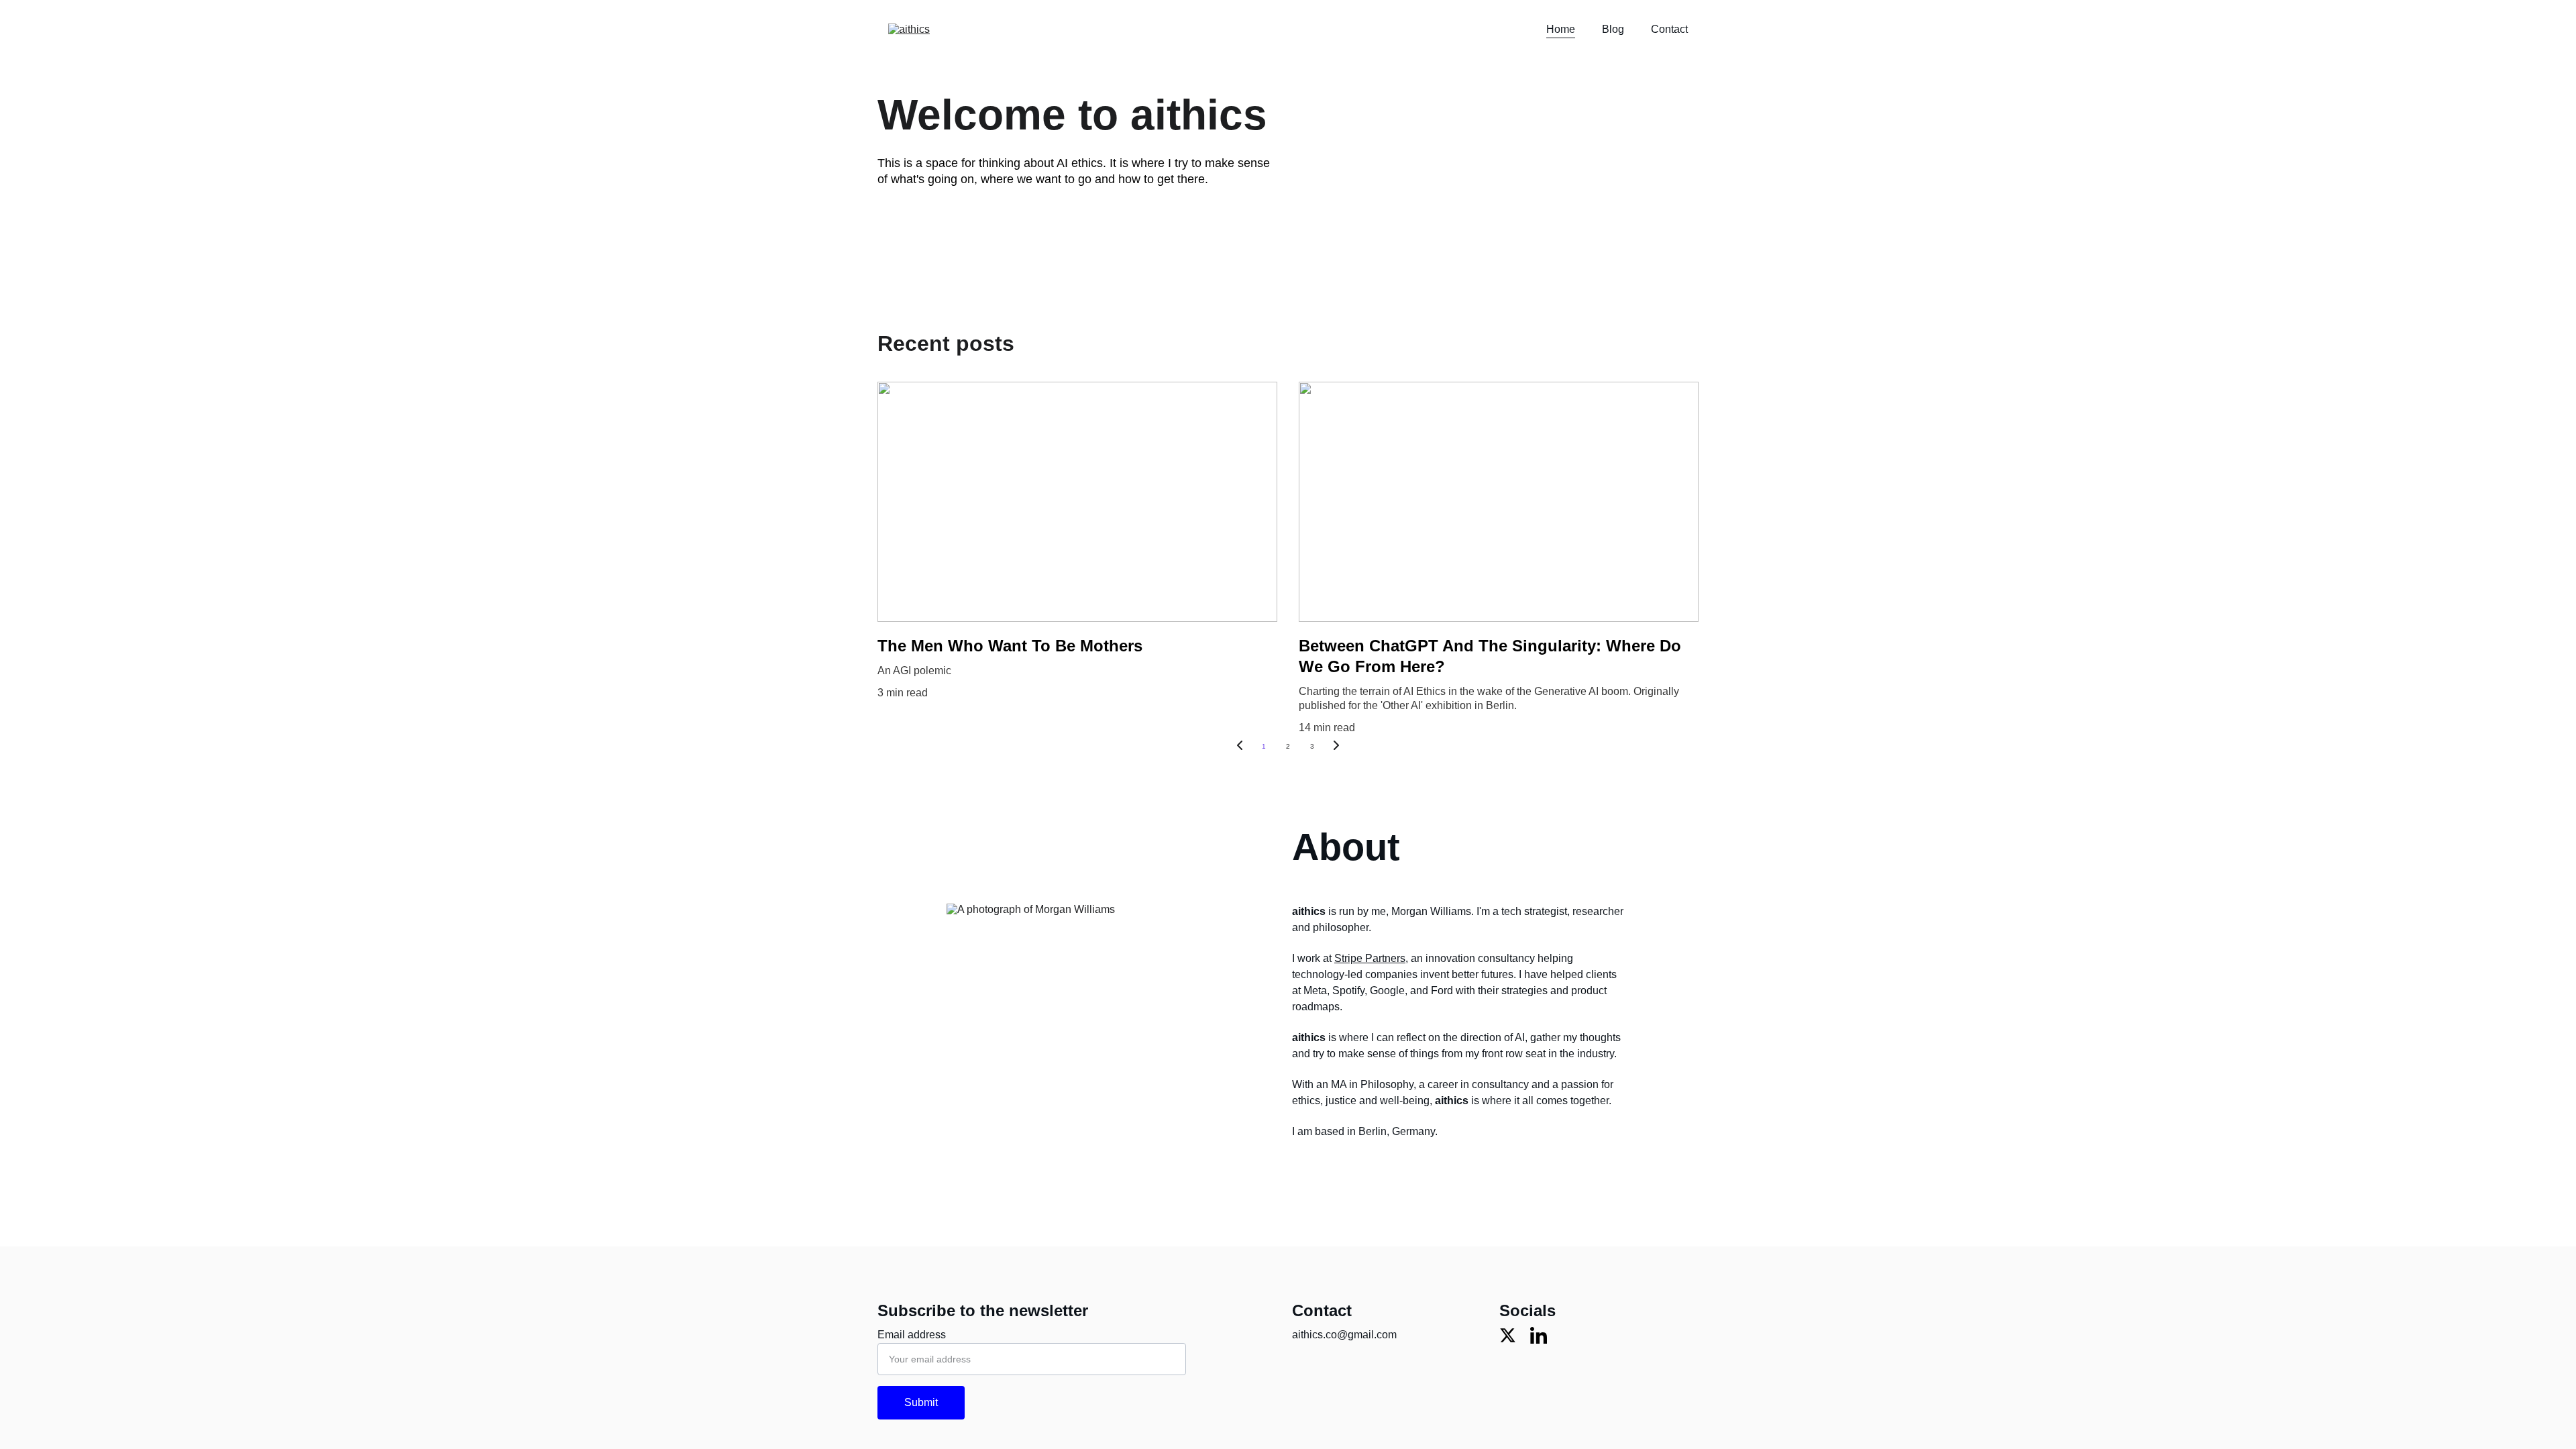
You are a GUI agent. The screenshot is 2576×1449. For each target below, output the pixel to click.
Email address (912, 1335)
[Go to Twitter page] (1508, 1335)
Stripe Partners (1370, 958)
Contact (1669, 29)
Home (1561, 29)
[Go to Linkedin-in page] (1539, 1335)
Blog (1613, 29)
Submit (921, 1402)
